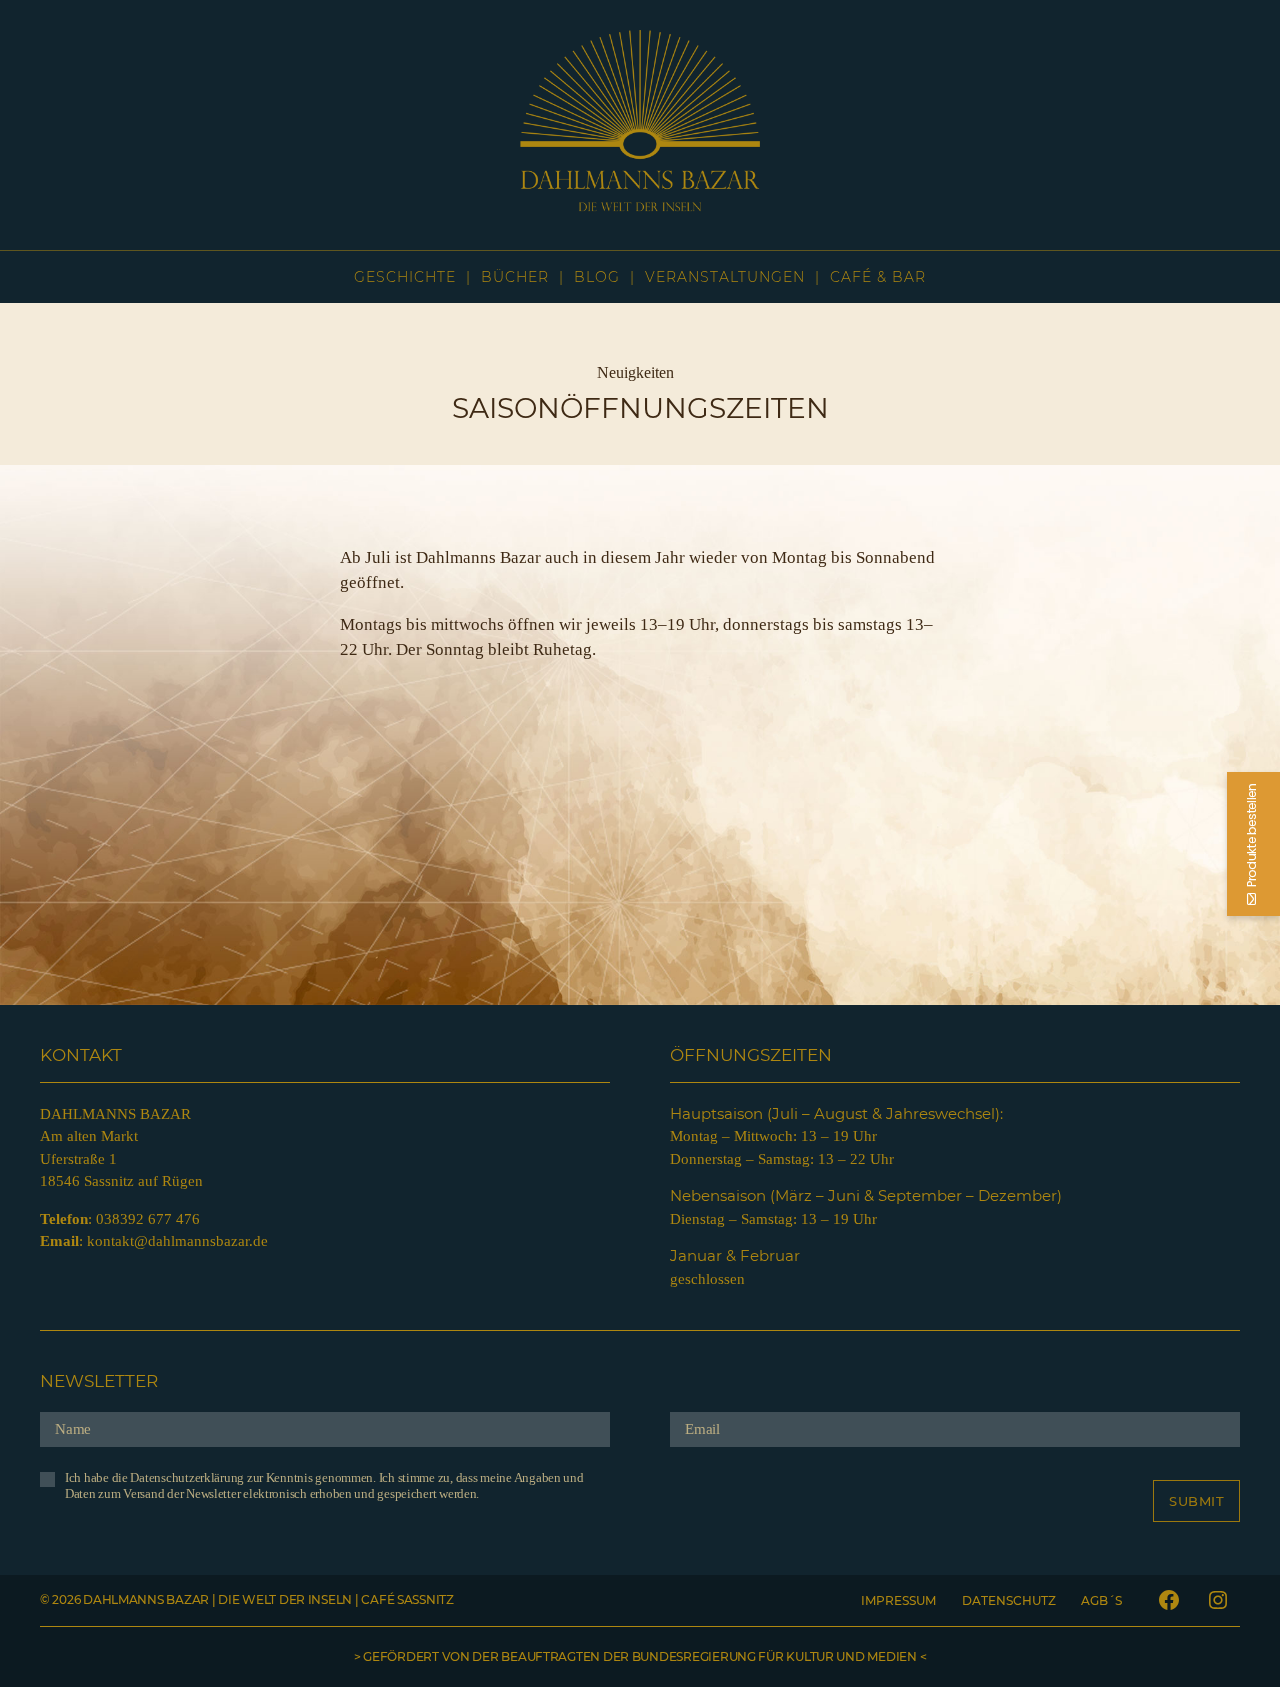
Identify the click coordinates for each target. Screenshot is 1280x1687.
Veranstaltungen (725, 277)
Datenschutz (1009, 1600)
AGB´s (1101, 1600)
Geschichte (405, 277)
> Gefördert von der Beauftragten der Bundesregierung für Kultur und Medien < (640, 1656)
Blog (597, 277)
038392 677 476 (148, 1219)
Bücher (515, 277)
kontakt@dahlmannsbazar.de (177, 1241)
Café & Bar (878, 277)
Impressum (898, 1600)
